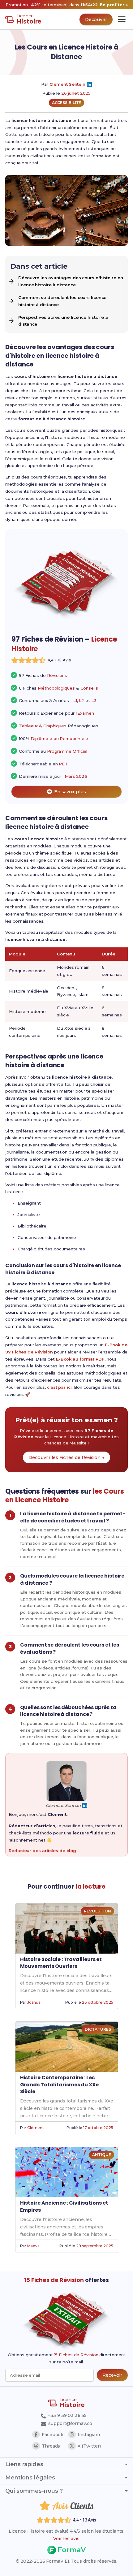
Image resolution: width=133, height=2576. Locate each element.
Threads (51, 2446)
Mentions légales (30, 2478)
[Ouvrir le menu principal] (122, 19)
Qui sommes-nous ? (34, 2491)
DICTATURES (98, 2029)
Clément (35, 2128)
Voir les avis (66, 2539)
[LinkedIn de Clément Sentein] (89, 84)
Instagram (89, 2435)
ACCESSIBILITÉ (67, 103)
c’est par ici (59, 1387)
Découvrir (96, 19)
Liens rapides (24, 2464)
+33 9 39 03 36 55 (66, 2415)
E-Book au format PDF (80, 1359)
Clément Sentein (68, 84)
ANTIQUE (101, 2155)
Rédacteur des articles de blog (42, 1851)
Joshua (34, 2002)
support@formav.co (70, 2423)
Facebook (53, 2435)
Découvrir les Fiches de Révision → (66, 1457)
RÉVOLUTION (97, 1911)
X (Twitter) (89, 2446)
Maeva (33, 2246)
